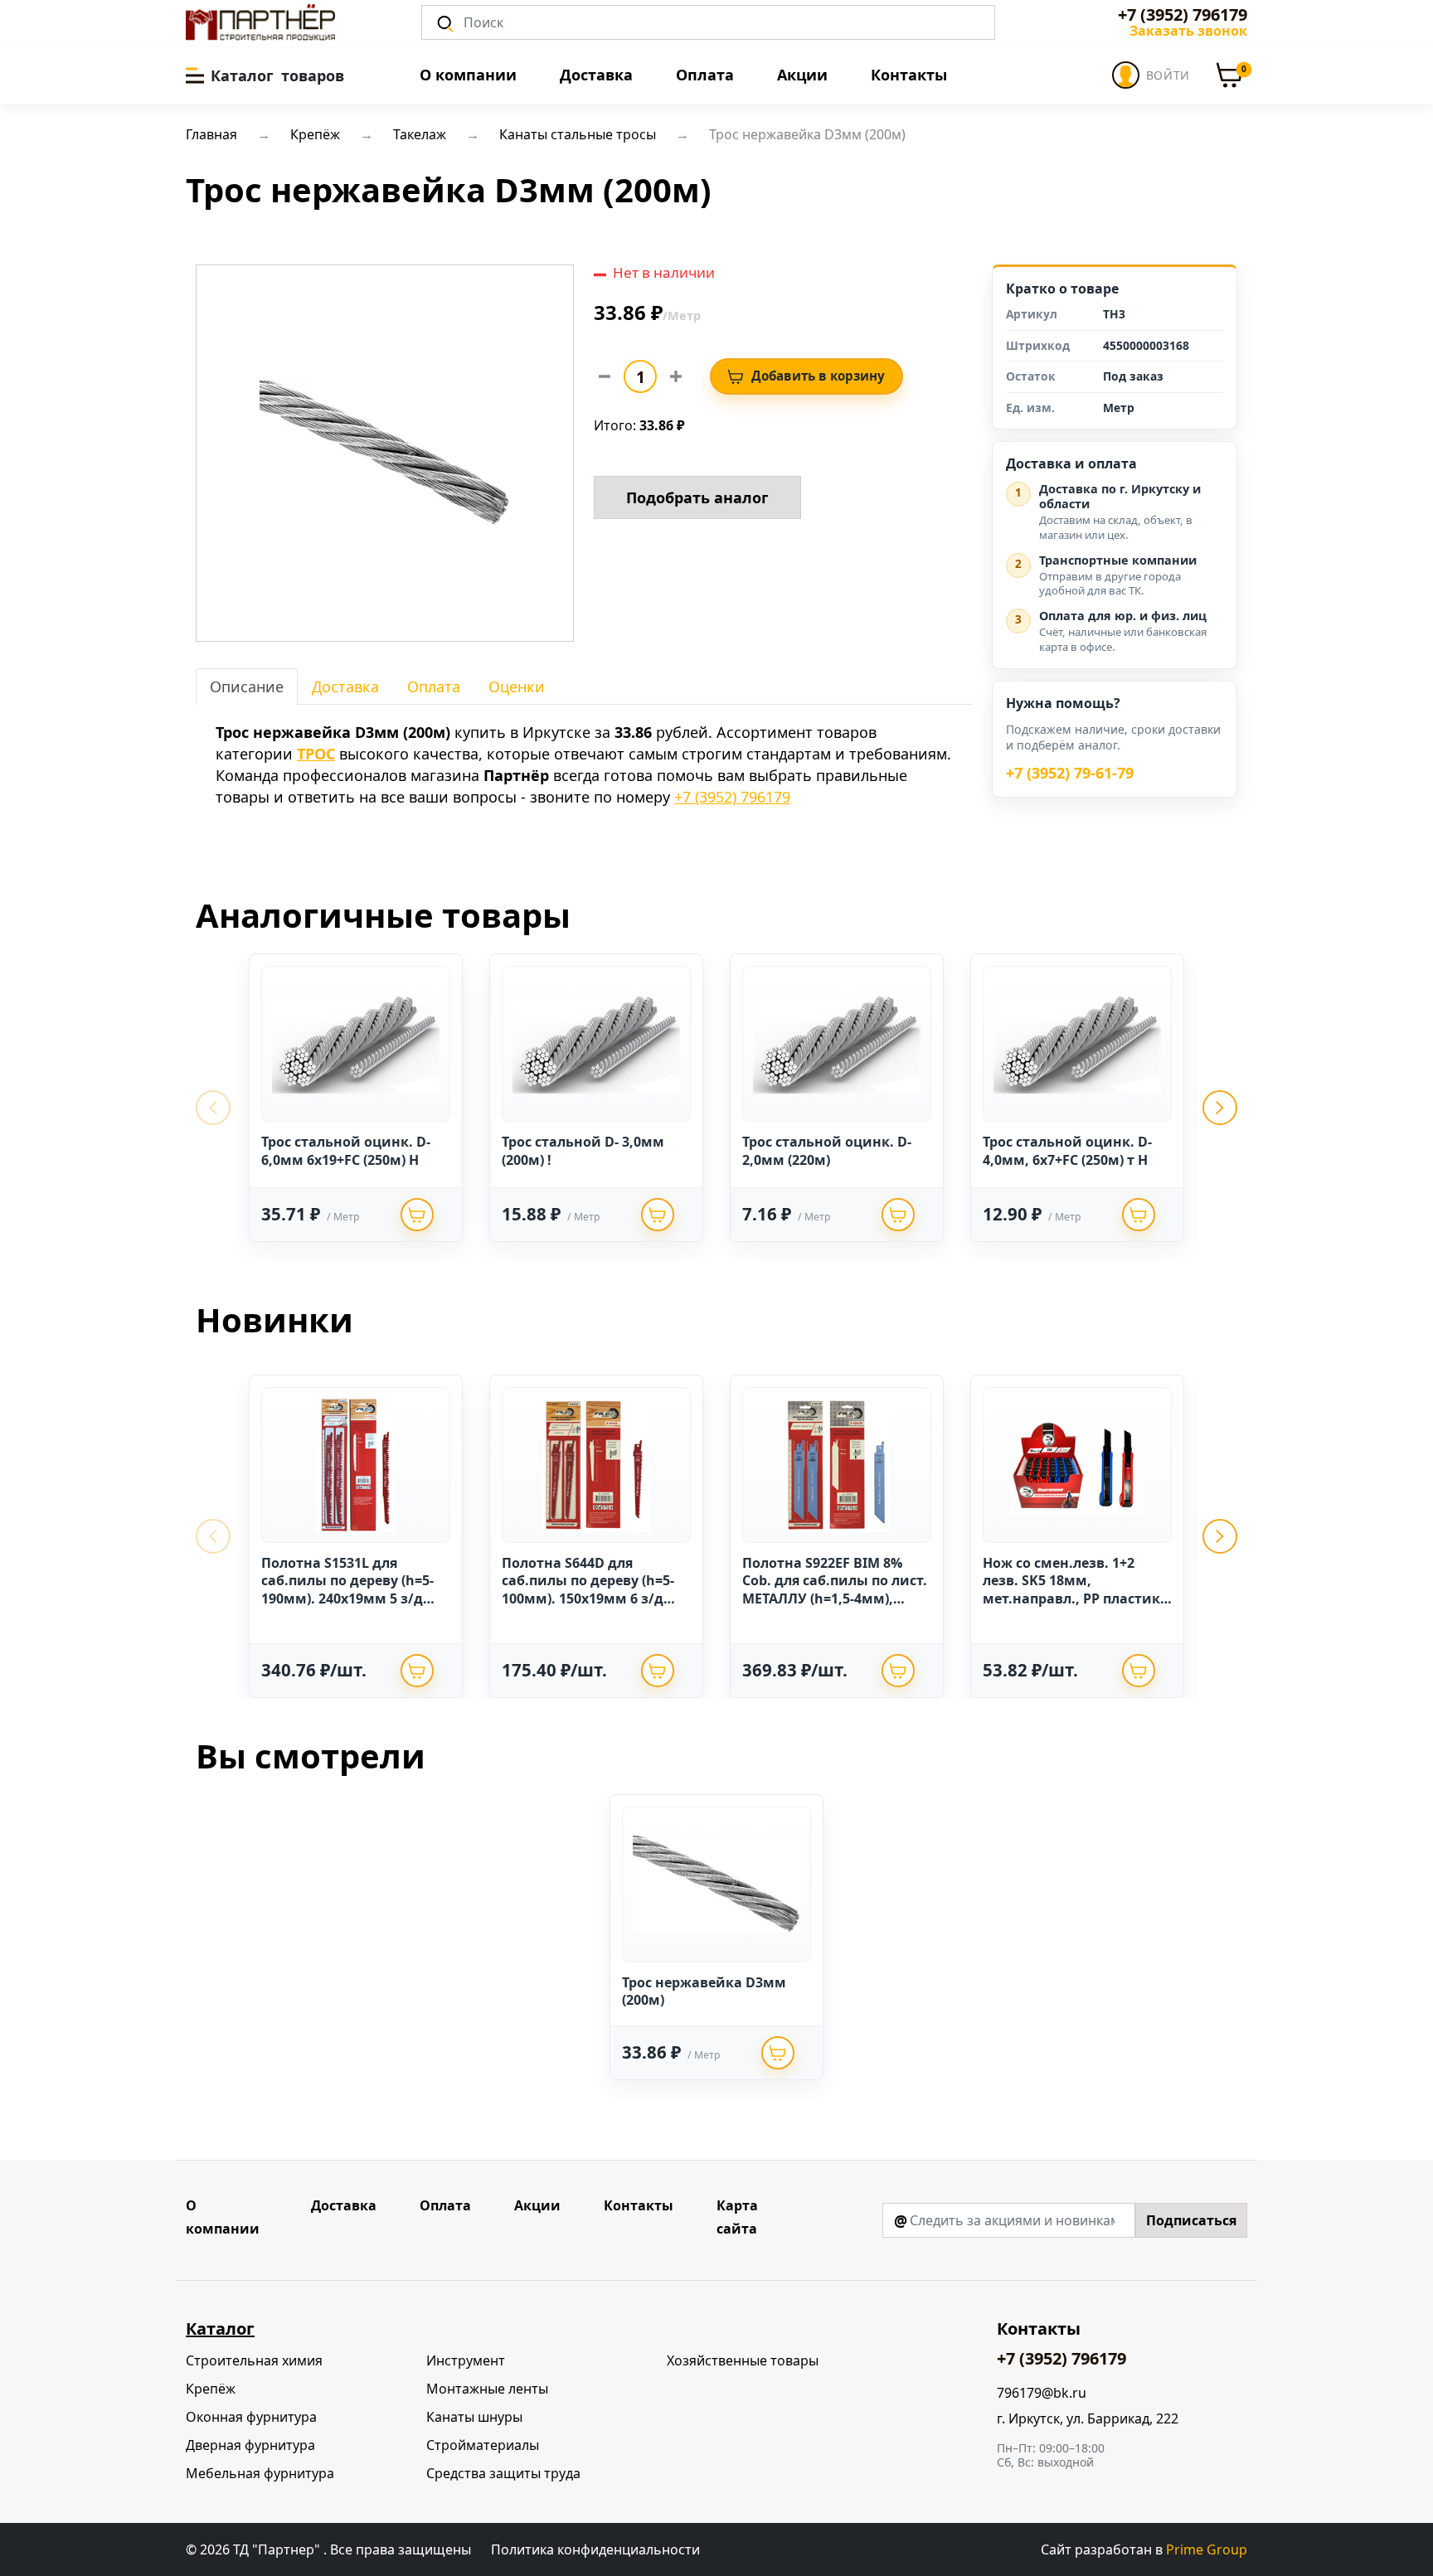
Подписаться (1191, 2220)
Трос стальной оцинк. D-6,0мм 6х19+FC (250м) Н (346, 1151)
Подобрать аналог (697, 497)
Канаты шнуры (474, 2417)
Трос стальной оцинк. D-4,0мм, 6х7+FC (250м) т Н (1067, 1151)
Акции (802, 75)
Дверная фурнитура (250, 2445)
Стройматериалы (483, 2445)
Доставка (596, 75)
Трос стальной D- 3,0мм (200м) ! (583, 1151)
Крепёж (211, 2389)
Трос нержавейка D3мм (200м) (704, 1991)
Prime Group (1207, 2549)
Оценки (517, 686)
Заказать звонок (1188, 31)
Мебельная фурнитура (260, 2473)
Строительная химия (254, 2360)
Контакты (909, 75)
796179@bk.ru (1042, 2393)
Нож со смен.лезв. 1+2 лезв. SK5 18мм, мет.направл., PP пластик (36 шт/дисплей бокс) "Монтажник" (1071, 1598)
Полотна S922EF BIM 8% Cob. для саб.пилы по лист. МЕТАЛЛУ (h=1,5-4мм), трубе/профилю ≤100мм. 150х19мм (835, 1598)
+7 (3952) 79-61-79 (1070, 774)
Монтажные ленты (487, 2389)
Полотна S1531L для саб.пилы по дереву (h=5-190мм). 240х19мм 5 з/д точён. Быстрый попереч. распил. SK (350, 1598)
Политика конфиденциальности (595, 2549)
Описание (247, 686)
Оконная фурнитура (251, 2417)
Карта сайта (737, 2217)
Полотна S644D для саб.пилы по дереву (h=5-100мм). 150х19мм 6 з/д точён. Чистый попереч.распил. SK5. (588, 1598)
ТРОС (316, 754)
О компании (468, 75)
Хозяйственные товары (743, 2360)
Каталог (220, 2329)
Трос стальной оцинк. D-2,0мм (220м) (827, 1151)
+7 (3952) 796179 (1183, 15)
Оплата (705, 75)
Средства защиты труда (503, 2473)
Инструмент (466, 2360)
